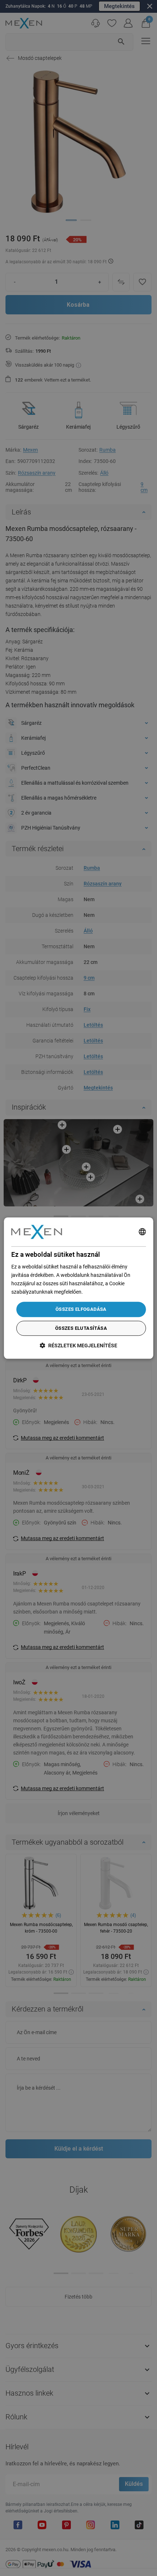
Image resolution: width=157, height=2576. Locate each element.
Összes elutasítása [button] (81, 1328)
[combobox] (142, 1232)
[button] (78, 1345)
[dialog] (79, 1288)
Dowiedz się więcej (105, 1292)
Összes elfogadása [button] (81, 1310)
